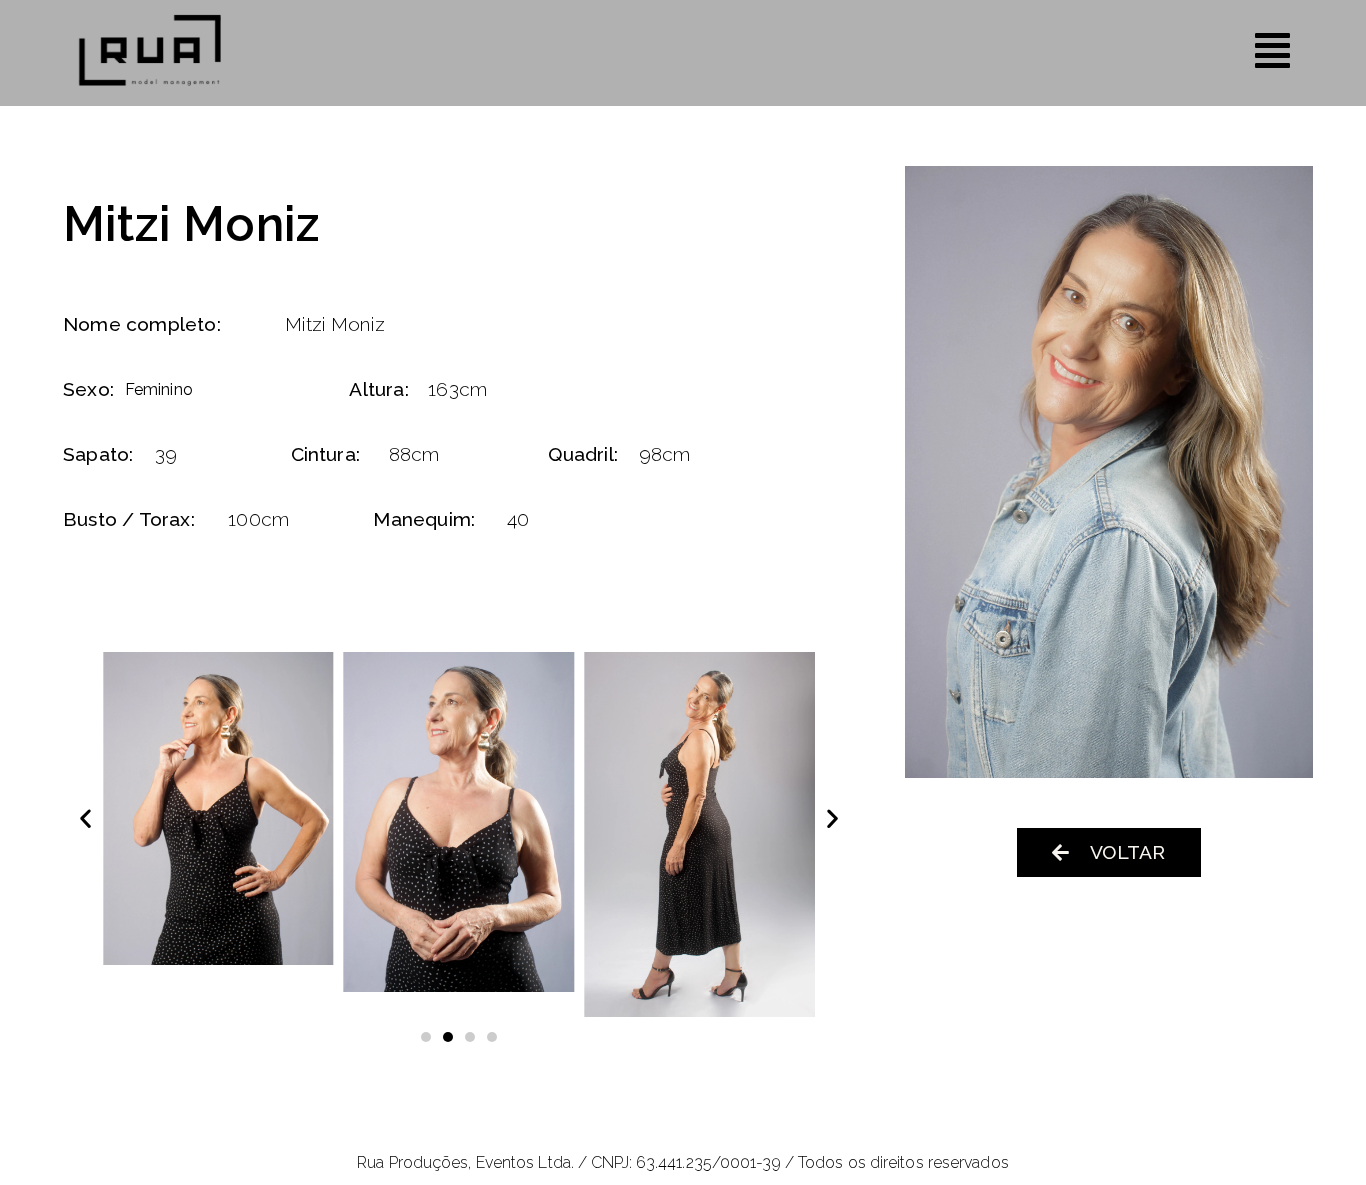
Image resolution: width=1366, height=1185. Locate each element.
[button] (85, 818)
